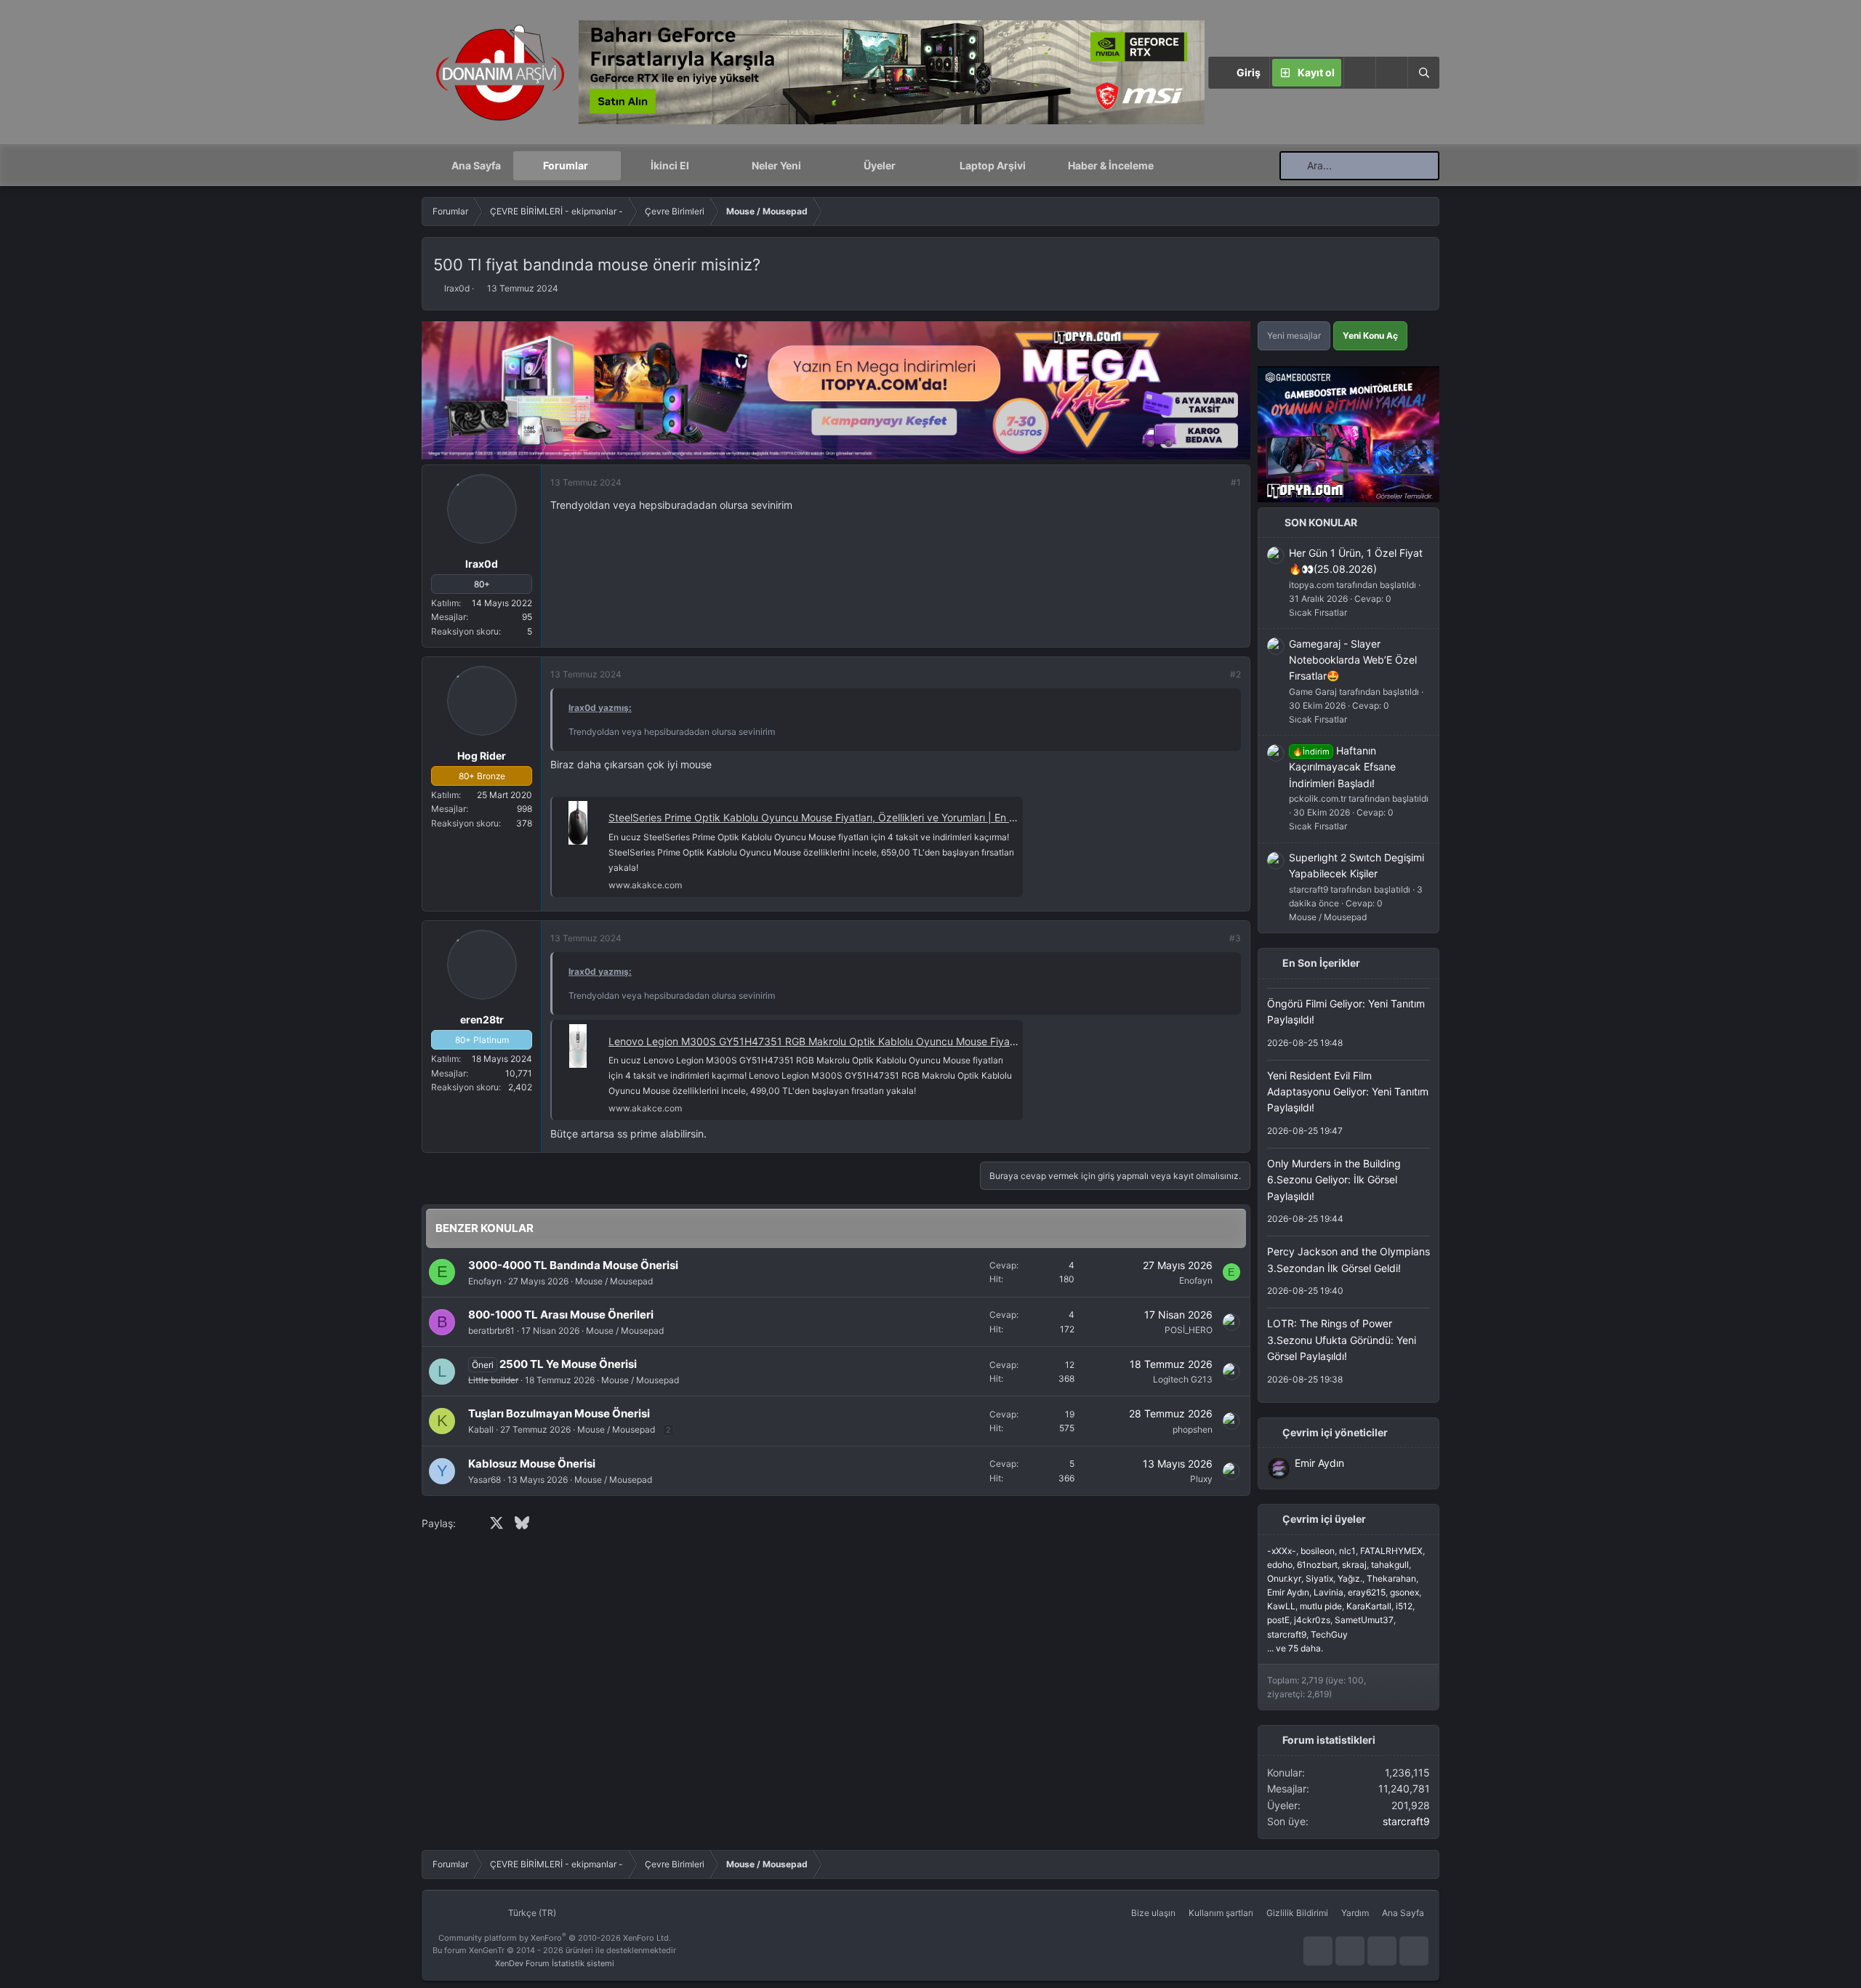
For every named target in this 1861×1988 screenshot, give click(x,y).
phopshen (1193, 1429)
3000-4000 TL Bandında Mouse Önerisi (573, 1265)
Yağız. (1350, 1578)
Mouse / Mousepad (614, 1281)
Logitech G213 (1183, 1379)
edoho (1280, 1565)
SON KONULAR (1321, 522)
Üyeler (880, 165)
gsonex (1404, 1592)
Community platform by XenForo (555, 1938)
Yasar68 (485, 1480)
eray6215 (1367, 1592)
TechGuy (1329, 1634)
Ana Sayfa (476, 165)
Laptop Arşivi (993, 165)
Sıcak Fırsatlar (1318, 612)
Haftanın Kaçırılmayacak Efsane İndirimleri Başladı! (1342, 767)
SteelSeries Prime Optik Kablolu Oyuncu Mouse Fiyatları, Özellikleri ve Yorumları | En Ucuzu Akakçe (843, 817)
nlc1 (1347, 1551)
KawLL (1281, 1606)
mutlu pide (1321, 1606)
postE (1278, 1620)
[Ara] (1423, 73)
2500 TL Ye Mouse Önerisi (568, 1364)
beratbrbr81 (491, 1331)
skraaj (1354, 1565)
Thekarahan (1391, 1578)
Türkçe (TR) (531, 1913)
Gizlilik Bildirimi (1297, 1913)
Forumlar (566, 165)
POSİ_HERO (1189, 1330)
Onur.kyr (1284, 1578)
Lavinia (1329, 1592)
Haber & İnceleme (1111, 165)
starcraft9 (1287, 1634)
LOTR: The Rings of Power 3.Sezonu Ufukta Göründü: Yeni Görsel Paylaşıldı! (1342, 1340)
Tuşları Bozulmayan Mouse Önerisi (559, 1413)
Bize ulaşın (1153, 1913)
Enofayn (485, 1281)
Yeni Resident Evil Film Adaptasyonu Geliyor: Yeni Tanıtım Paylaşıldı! (1348, 1092)
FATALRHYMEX (1391, 1551)
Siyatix (1319, 1578)
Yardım (1355, 1913)
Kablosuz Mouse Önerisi (532, 1464)
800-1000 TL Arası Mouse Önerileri (561, 1315)
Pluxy (1201, 1479)
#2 (1235, 674)
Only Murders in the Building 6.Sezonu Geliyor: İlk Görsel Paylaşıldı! (1334, 1180)
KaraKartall (1369, 1606)
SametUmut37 (1364, 1620)
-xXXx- (1282, 1551)
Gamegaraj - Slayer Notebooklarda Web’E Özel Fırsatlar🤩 (1353, 660)
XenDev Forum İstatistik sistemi (555, 1963)
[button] (1391, 73)
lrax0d (457, 288)
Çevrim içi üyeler (1324, 1519)
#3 (1235, 938)
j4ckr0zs (1312, 1620)
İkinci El (670, 165)
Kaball (481, 1429)
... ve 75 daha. (1295, 1648)
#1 (1236, 482)
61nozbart (1317, 1565)
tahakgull (1390, 1565)
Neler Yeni (776, 165)
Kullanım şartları (1221, 1913)
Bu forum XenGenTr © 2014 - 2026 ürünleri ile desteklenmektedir (554, 1950)
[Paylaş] (1216, 482)
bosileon (1318, 1551)
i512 (1404, 1606)
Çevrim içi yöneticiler (1335, 1432)
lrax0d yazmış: (600, 708)
